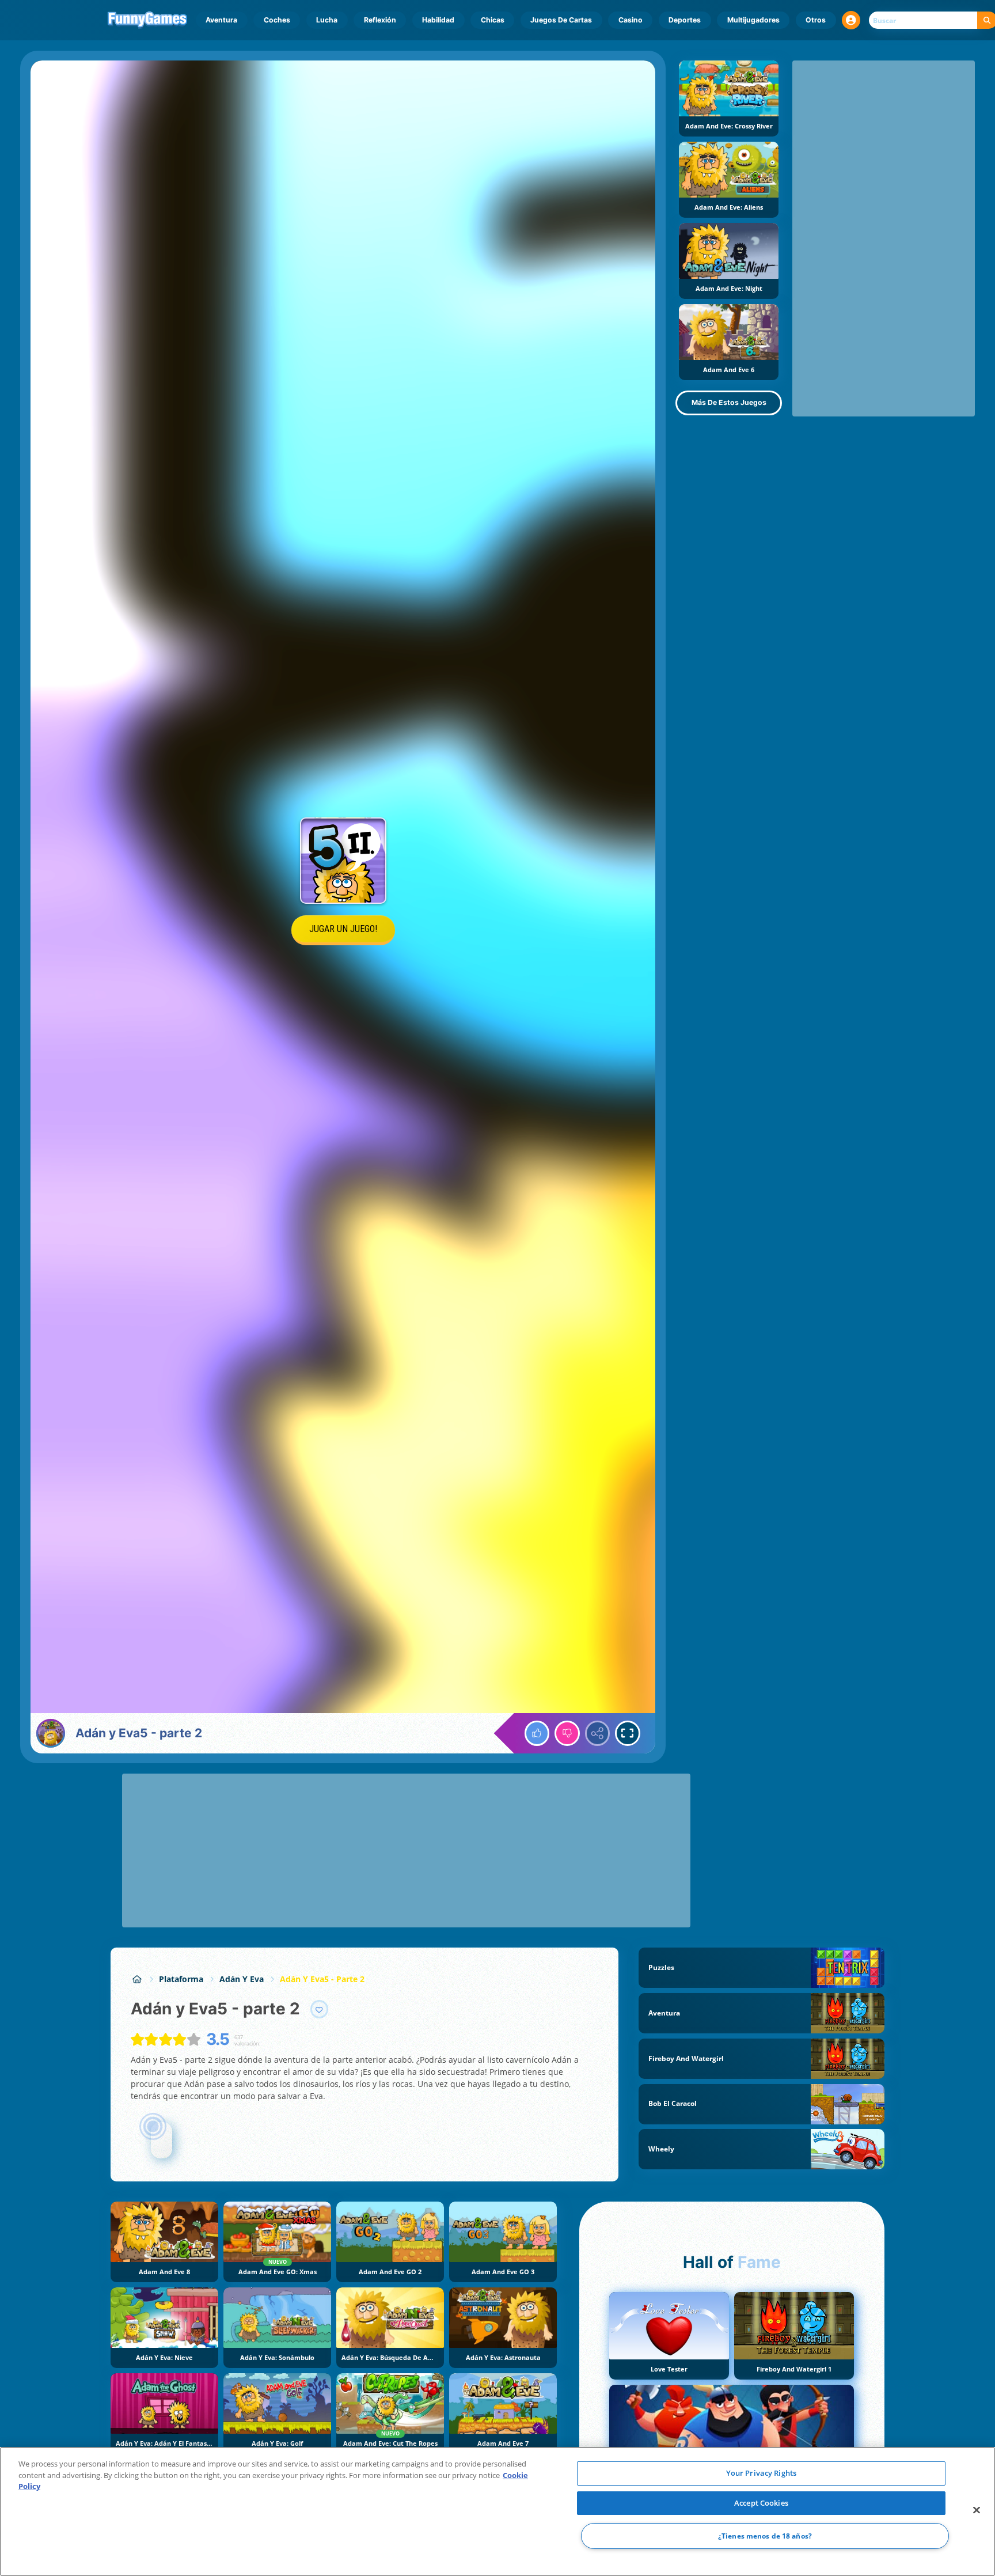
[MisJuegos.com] (137, 1979)
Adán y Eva (242, 1979)
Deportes (685, 20)
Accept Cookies (761, 2503)
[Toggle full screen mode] (628, 1733)
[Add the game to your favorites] (320, 2009)
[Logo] (148, 20)
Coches (277, 20)
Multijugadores (753, 20)
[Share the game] (598, 1733)
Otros (816, 20)
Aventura (221, 20)
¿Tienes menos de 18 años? (765, 2536)
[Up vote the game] (537, 1733)
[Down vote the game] (567, 1733)
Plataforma (181, 1979)
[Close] (977, 2510)
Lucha (327, 20)
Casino (631, 20)
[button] (851, 20)
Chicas (493, 20)
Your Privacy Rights (761, 2473)
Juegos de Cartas (561, 20)
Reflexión (380, 20)
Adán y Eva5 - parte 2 (322, 1979)
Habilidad (438, 20)
